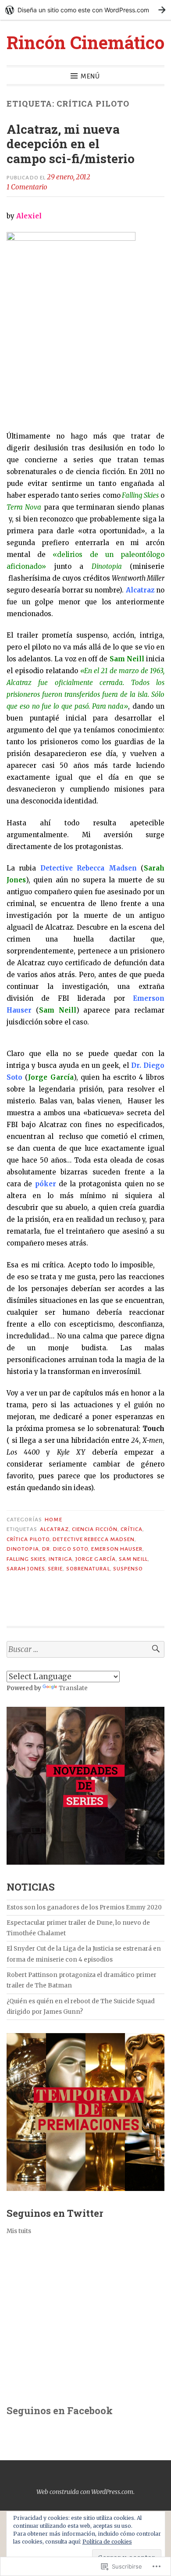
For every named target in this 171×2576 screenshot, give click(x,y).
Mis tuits (19, 2231)
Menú (90, 76)
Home (53, 1520)
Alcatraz (54, 1529)
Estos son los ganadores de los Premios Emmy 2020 (84, 1907)
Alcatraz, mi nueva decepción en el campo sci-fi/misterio (71, 144)
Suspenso (128, 1569)
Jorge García (96, 1559)
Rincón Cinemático (85, 42)
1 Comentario (27, 187)
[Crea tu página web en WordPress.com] (85, 10)
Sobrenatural (88, 1569)
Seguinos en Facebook (60, 2410)
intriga (61, 1559)
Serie (55, 1569)
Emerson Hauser (117, 1549)
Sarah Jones (26, 1569)
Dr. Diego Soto (65, 1549)
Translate (73, 1688)
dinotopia (23, 1549)
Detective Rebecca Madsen (94, 1539)
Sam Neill (133, 1559)
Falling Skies (26, 1559)
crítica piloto (28, 1539)
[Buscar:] (85, 1650)
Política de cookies (107, 2542)
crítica (132, 1529)
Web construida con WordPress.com (85, 2492)
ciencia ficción (95, 1529)
